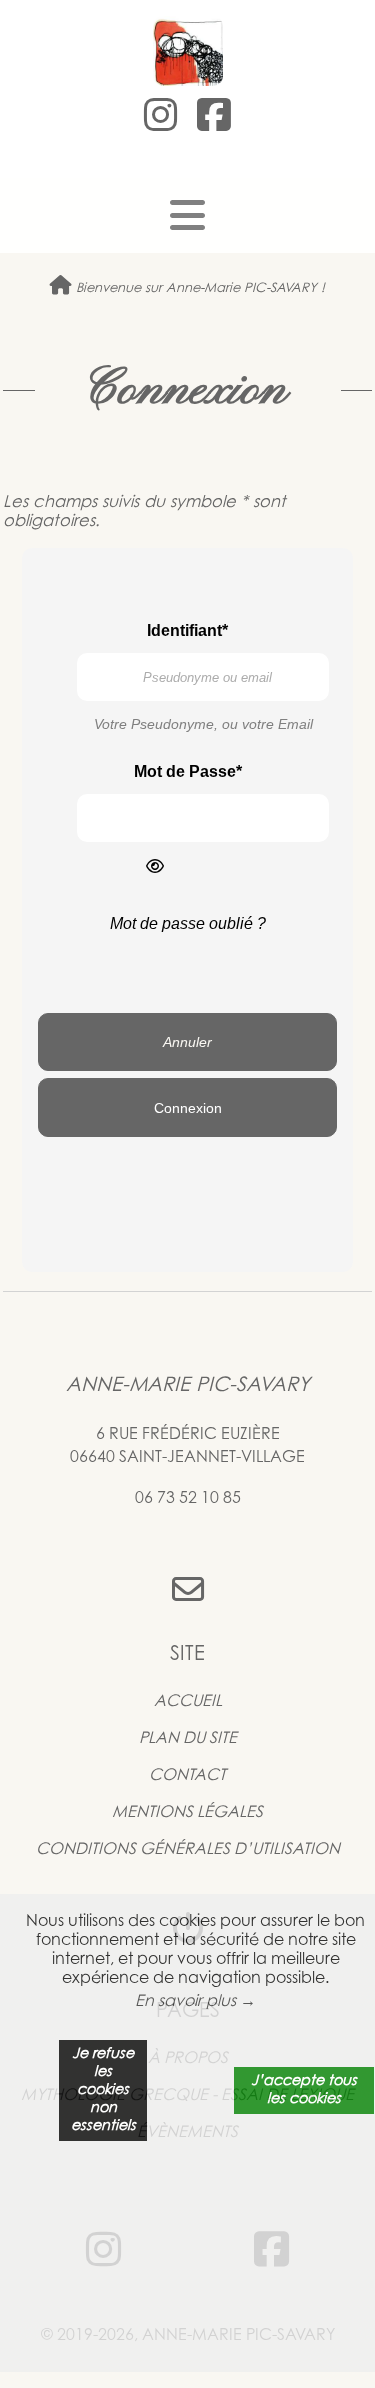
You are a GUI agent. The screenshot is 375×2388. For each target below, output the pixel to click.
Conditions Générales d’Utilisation (188, 1850)
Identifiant (184, 630)
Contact (187, 1776)
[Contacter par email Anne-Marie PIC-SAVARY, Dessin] (187, 1593)
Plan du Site (188, 1739)
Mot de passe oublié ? (188, 923)
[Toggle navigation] (187, 216)
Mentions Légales (187, 1813)
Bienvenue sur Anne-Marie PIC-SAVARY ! (198, 288)
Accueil (188, 1702)
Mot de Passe (185, 771)
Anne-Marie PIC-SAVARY (188, 1386)
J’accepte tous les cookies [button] (304, 2090)
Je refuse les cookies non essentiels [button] (103, 2090)
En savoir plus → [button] (195, 2002)
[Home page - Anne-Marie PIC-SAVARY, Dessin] (187, 51)
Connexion (188, 1108)
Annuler (187, 1042)
